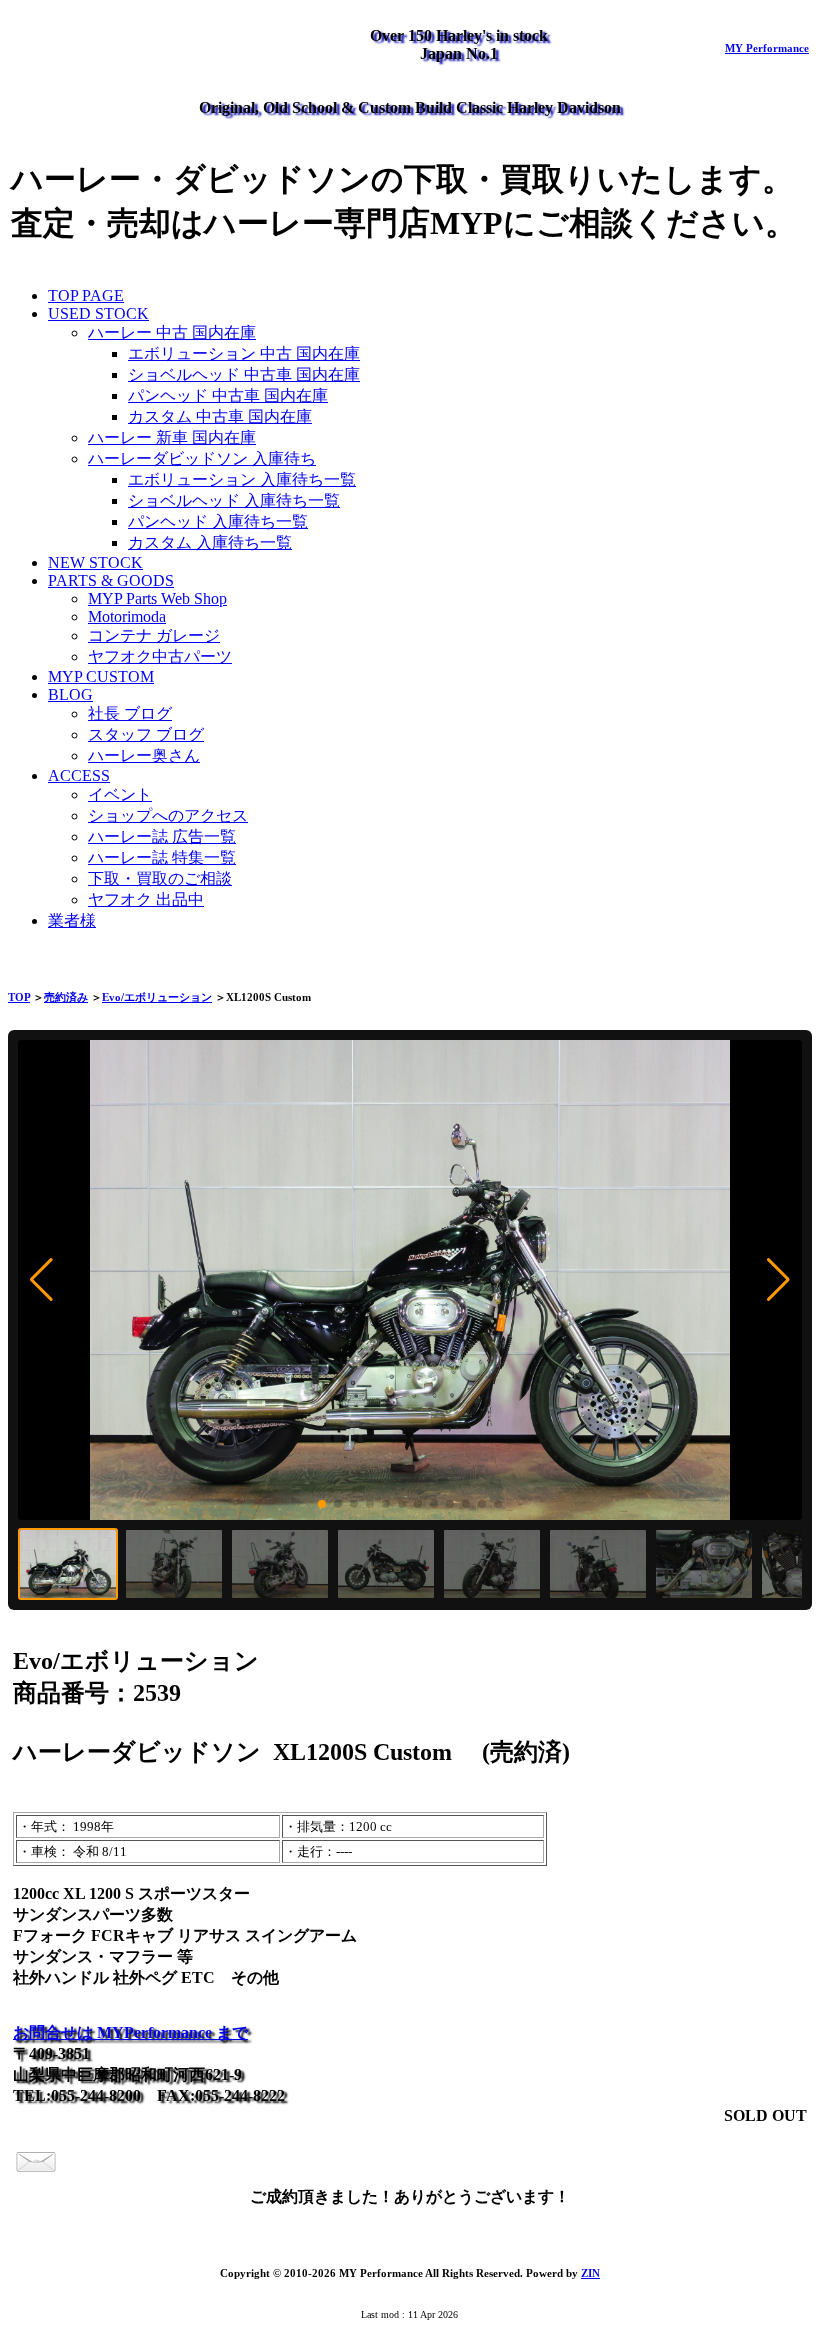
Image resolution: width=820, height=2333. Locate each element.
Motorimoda (127, 616)
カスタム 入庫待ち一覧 (210, 542)
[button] (41, 1280)
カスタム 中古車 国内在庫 (220, 416)
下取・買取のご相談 (160, 878)
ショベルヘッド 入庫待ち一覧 (234, 500)
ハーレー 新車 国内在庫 (172, 437)
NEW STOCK (95, 562)
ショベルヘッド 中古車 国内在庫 (244, 374)
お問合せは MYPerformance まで (130, 2032)
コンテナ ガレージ (154, 635)
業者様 (72, 920)
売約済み (66, 997)
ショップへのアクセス (168, 815)
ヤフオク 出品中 (146, 899)
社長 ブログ (130, 713)
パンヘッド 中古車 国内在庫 (228, 395)
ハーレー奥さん (144, 755)
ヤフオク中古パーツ (160, 656)
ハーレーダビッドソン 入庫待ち (202, 458)
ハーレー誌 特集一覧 (162, 857)
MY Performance (767, 48)
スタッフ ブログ (146, 734)
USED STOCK (98, 313)
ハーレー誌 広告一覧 (162, 836)
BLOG (70, 694)
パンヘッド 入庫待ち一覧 (218, 521)
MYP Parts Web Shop (157, 598)
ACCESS (79, 775)
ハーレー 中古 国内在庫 (172, 332)
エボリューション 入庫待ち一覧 (242, 479)
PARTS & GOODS (111, 580)
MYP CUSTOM (101, 676)
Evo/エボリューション (157, 997)
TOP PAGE (86, 295)
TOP (19, 997)
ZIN (590, 2273)
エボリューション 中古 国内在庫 (244, 353)
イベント (120, 794)
